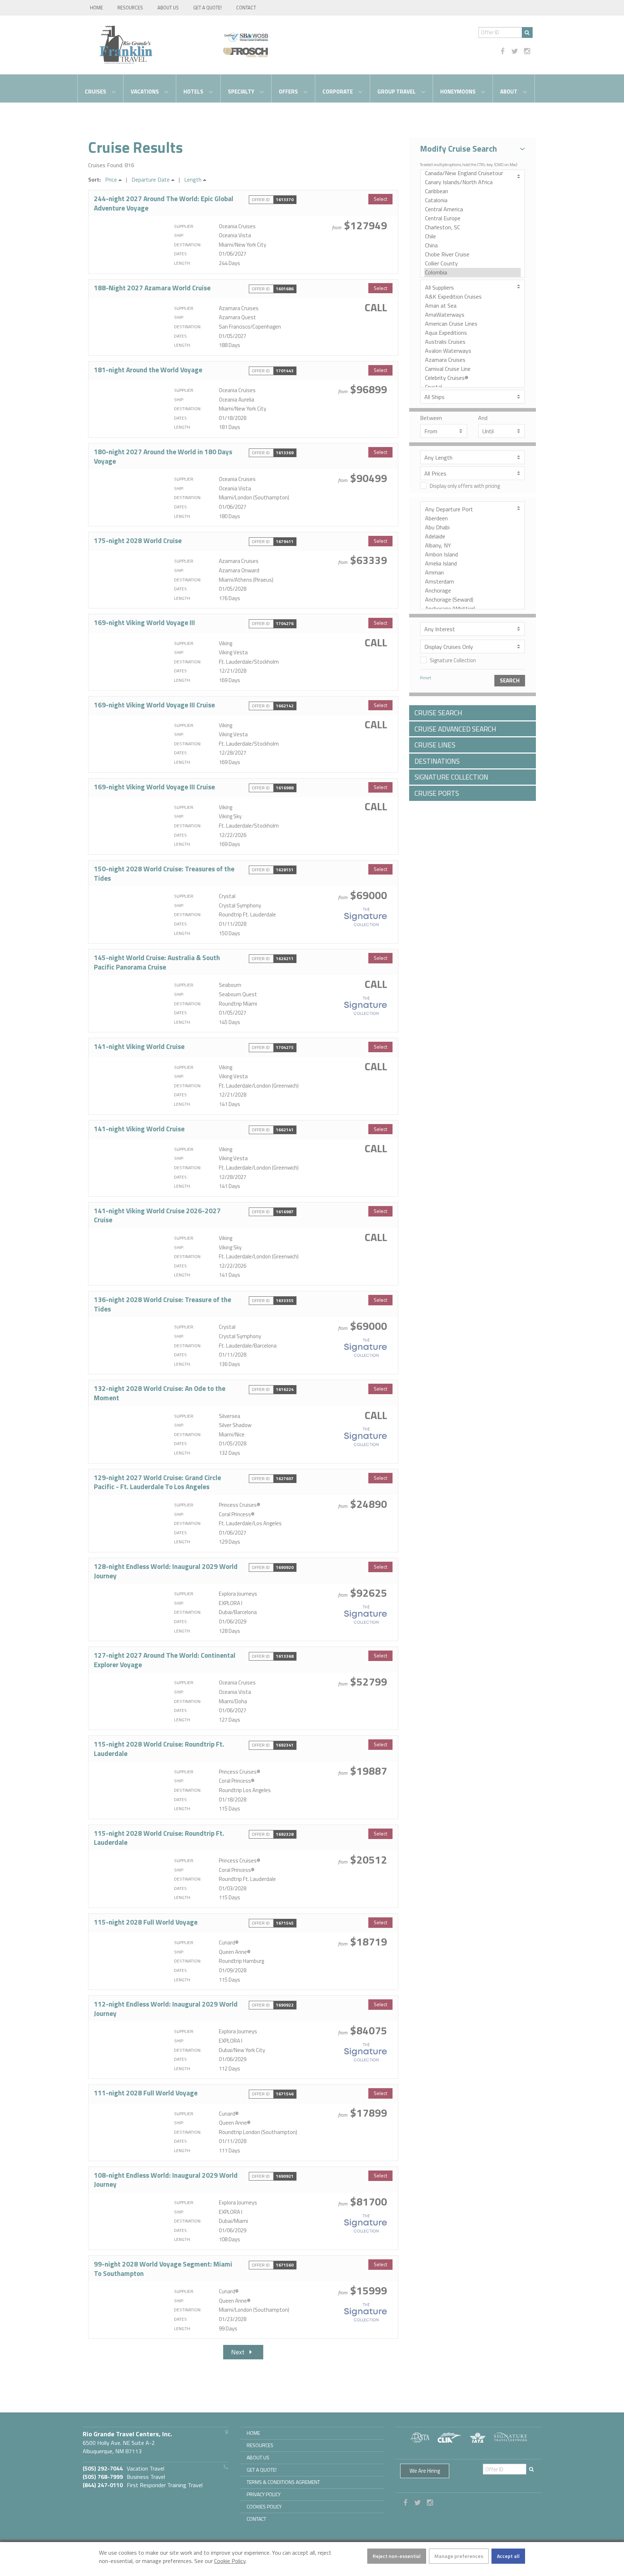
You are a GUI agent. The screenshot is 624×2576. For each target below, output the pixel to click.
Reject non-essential (397, 2556)
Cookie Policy (230, 2561)
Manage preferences (459, 2556)
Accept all (508, 2556)
